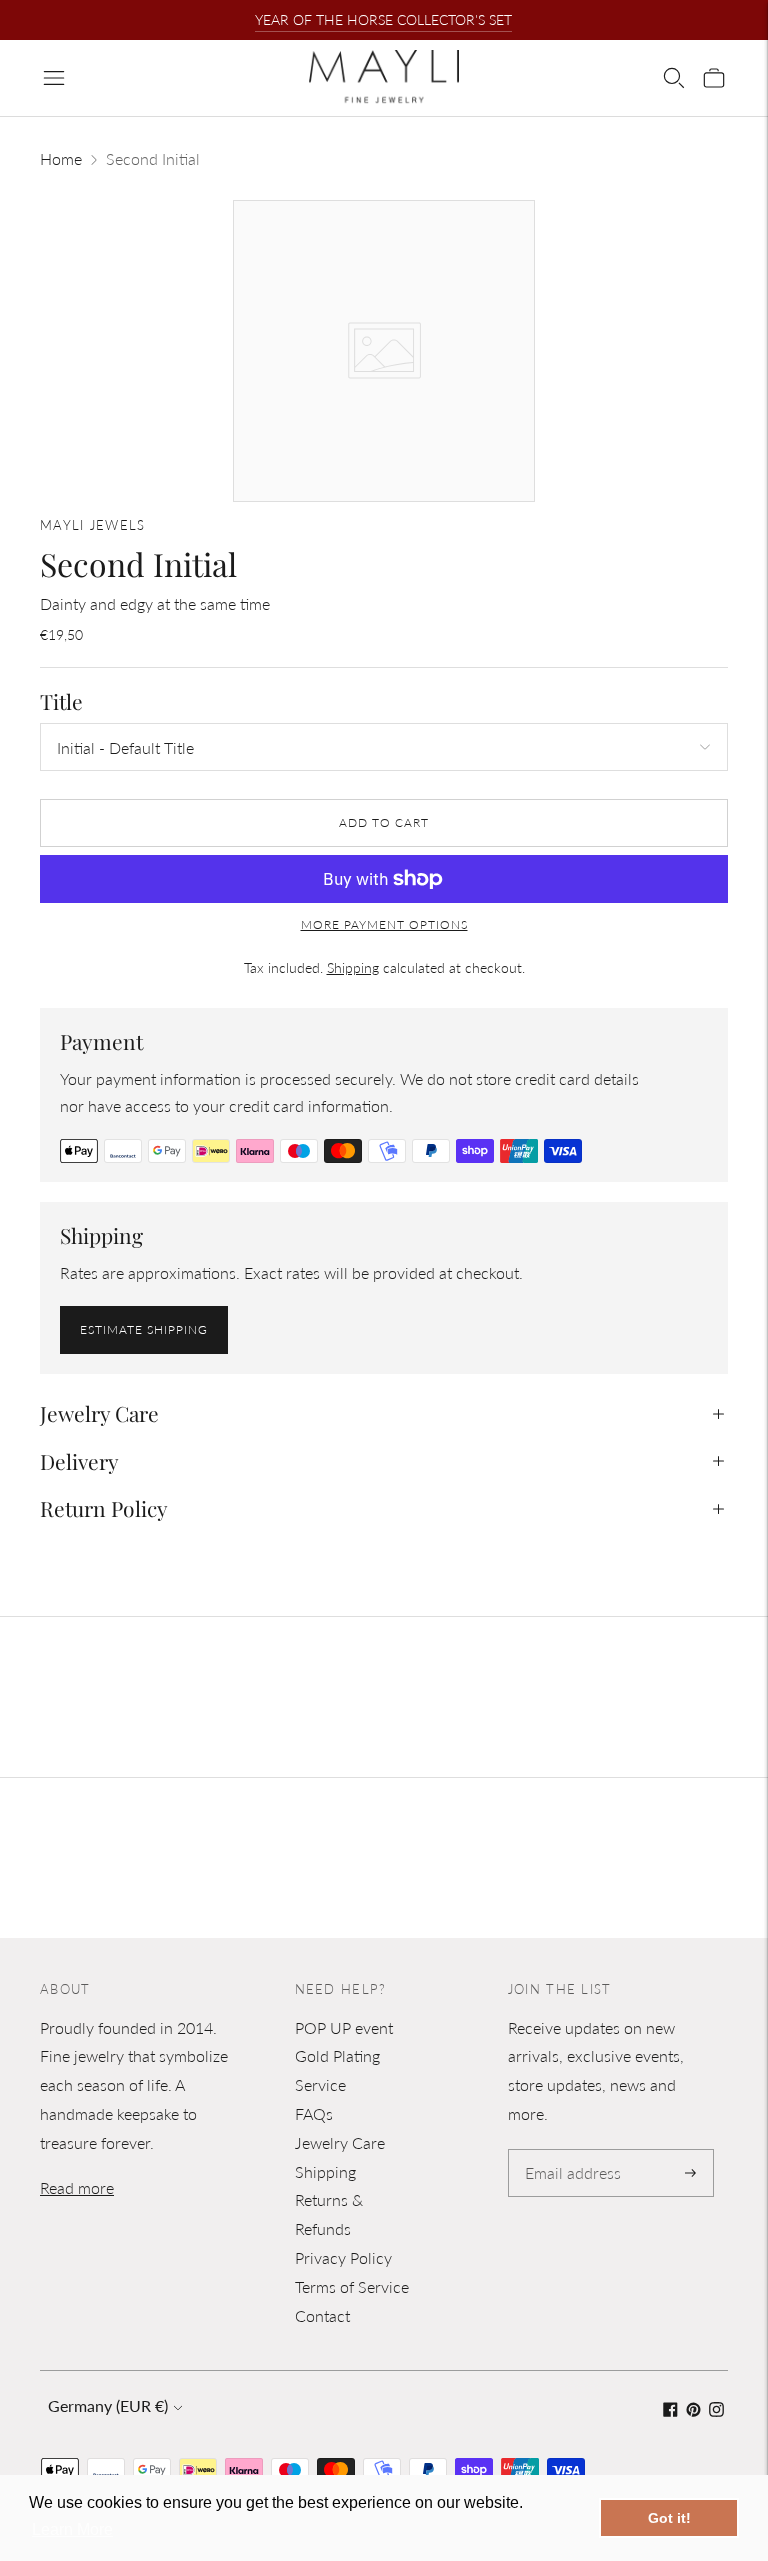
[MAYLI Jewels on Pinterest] (693, 2410)
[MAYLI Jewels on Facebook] (670, 2410)
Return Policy (104, 1508)
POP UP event (344, 2027)
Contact (322, 2315)
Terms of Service (352, 2286)
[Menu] (54, 78)
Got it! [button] (669, 2518)
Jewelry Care (99, 1413)
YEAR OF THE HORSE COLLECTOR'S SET (383, 19)
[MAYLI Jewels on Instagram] (716, 2410)
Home (61, 158)
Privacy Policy (343, 2257)
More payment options (384, 924)
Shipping (353, 967)
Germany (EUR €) (108, 2405)
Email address (569, 2150)
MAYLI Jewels (93, 525)
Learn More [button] (72, 2529)
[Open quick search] (674, 78)
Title (61, 701)
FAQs (314, 2113)
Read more (77, 2187)
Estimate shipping (144, 1329)
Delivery (79, 1461)
